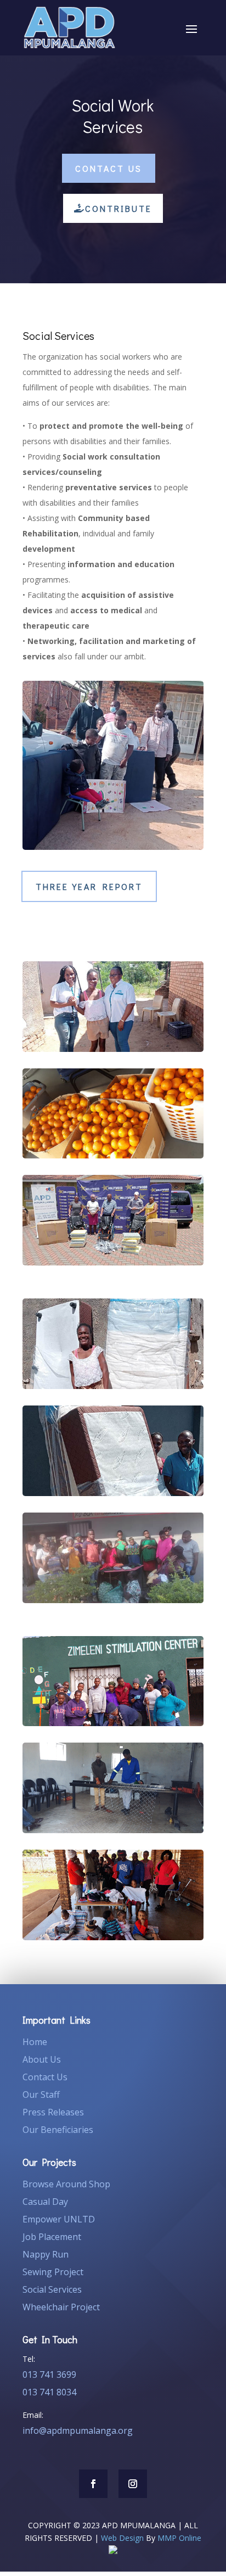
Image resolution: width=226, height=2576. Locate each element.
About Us (42, 2059)
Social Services (52, 2289)
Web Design (122, 2538)
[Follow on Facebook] (93, 2484)
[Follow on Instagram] (133, 2484)
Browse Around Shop (66, 2184)
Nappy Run (46, 2254)
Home (35, 2042)
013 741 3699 (49, 2375)
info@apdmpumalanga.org (78, 2431)
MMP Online (179, 2538)
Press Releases (53, 2112)
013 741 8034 (49, 2392)
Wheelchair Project (61, 2307)
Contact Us (109, 168)
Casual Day (45, 2202)
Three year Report (89, 886)
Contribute (118, 208)
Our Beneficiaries (58, 2130)
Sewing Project (53, 2272)
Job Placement (52, 2237)
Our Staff (41, 2095)
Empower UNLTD (59, 2219)
